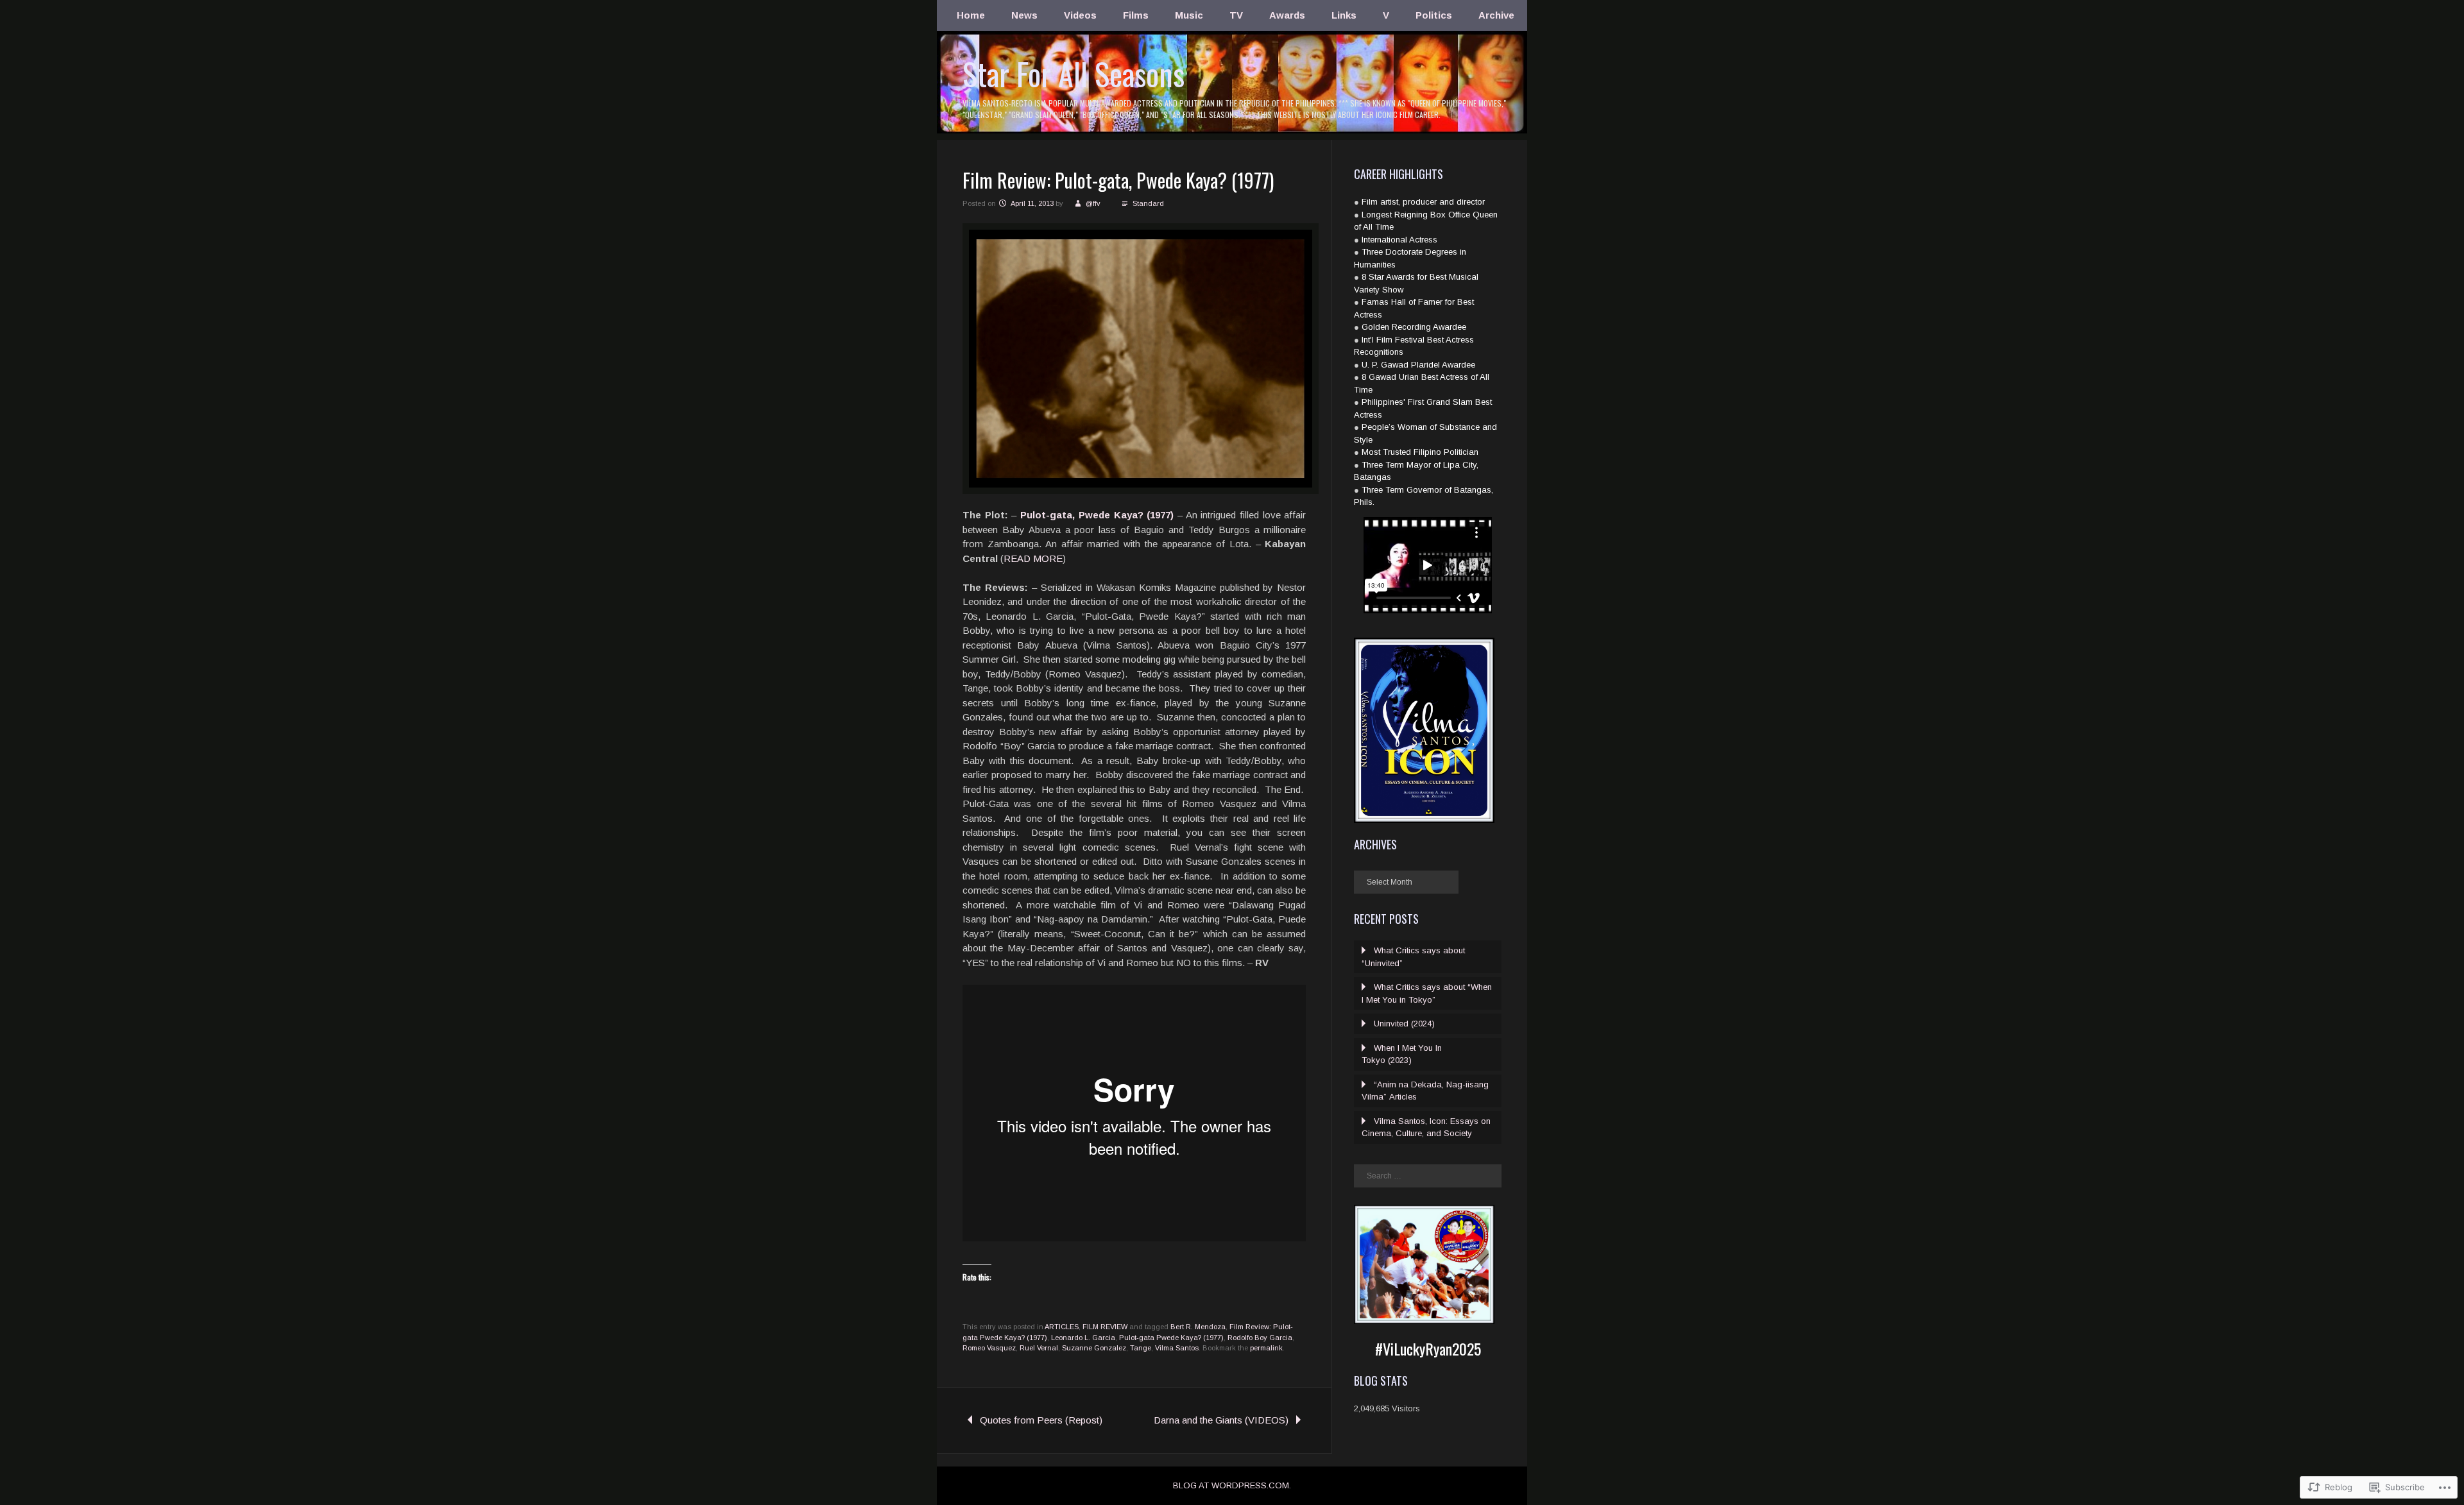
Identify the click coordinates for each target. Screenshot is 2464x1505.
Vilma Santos (1177, 1348)
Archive (1496, 15)
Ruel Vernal (1039, 1348)
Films (1136, 15)
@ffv (1093, 203)
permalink (1266, 1348)
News (1024, 15)
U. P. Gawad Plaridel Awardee (1418, 365)
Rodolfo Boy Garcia (1260, 1338)
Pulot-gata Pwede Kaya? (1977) (1171, 1338)
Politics (1434, 15)
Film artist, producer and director (1423, 202)
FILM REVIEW (1105, 1327)
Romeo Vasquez (989, 1348)
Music (1189, 15)
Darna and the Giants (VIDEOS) (1221, 1420)
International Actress (1399, 240)
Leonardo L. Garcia (1083, 1338)
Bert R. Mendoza (1198, 1327)
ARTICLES (1062, 1327)
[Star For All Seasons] (1232, 132)
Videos (1080, 15)
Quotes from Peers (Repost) (1041, 1420)
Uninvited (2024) (1404, 1024)
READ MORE (1033, 558)
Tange (1141, 1348)
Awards (1287, 15)
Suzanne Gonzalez (1094, 1348)
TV (1236, 15)
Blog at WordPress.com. (1232, 1485)
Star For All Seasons (1074, 73)
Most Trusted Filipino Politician (1420, 452)
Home (971, 15)
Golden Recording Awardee (1414, 327)
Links (1344, 15)
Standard (1148, 203)
